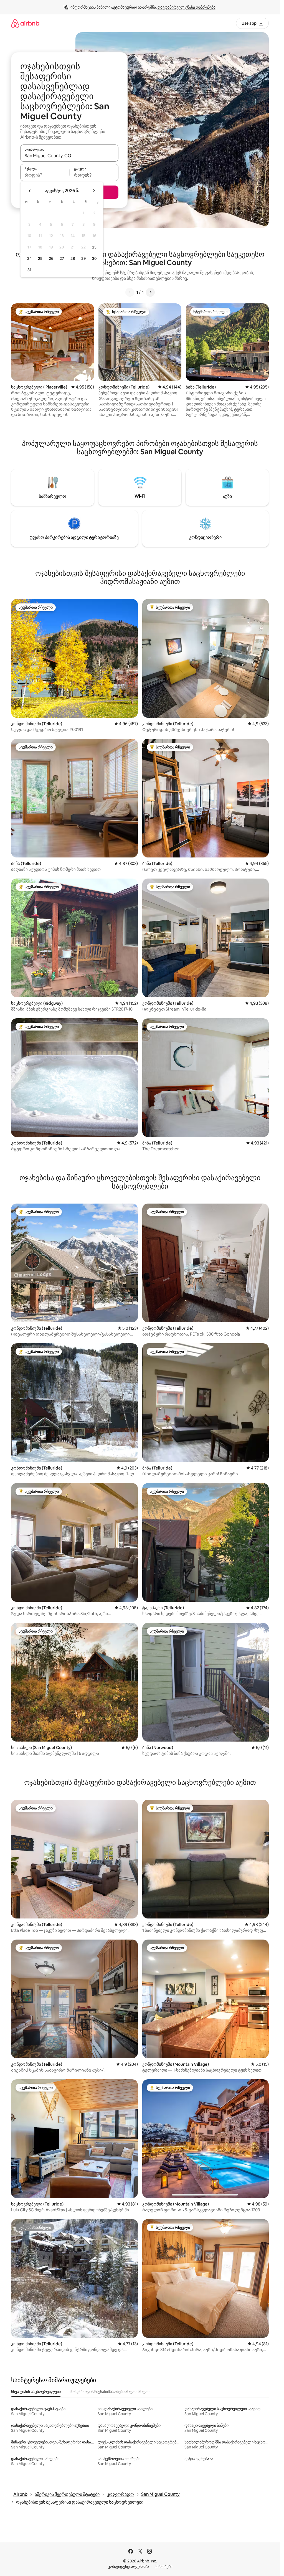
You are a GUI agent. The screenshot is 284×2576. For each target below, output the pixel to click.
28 (73, 258)
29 (83, 258)
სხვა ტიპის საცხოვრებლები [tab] (36, 2392)
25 (40, 258)
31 (29, 270)
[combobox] (69, 156)
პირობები (163, 2567)
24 (29, 258)
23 (94, 247)
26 (51, 258)
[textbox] (45, 175)
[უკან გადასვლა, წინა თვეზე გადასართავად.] (30, 191)
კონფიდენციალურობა (129, 2567)
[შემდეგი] (150, 292)
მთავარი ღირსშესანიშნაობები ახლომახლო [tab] (110, 2392)
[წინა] (130, 292)
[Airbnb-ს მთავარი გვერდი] (25, 23)
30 (94, 258)
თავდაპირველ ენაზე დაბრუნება (187, 7)
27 (62, 258)
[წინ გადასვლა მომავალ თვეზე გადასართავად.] (94, 191)
